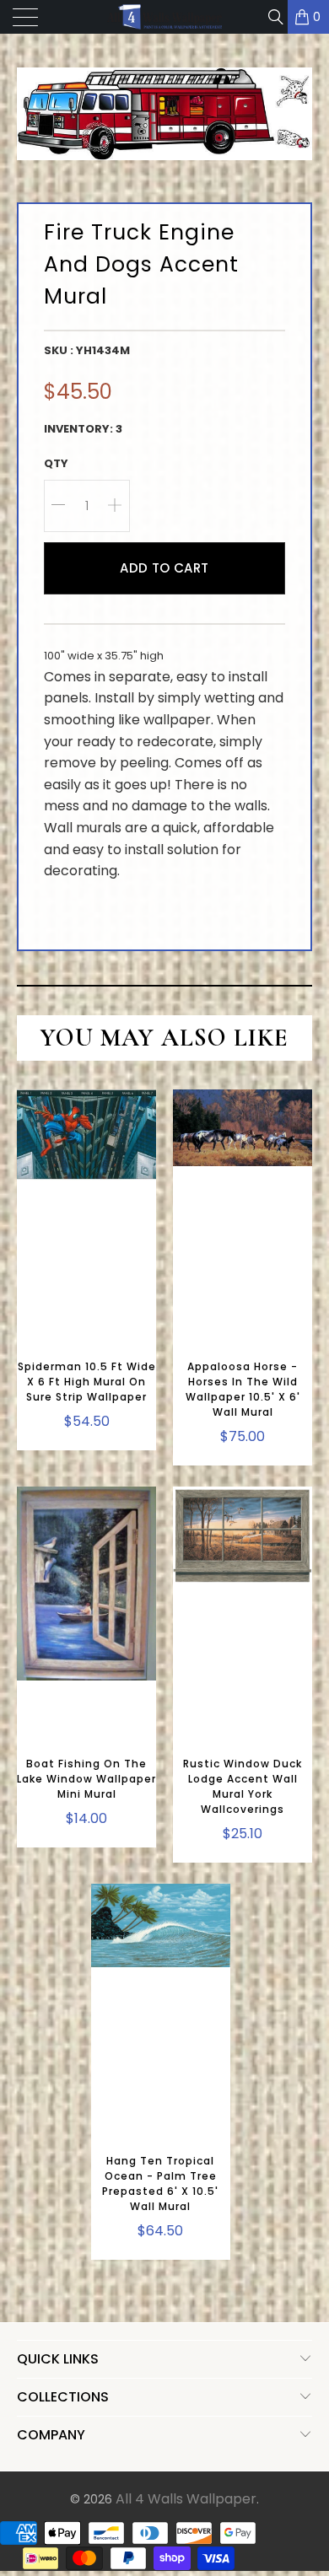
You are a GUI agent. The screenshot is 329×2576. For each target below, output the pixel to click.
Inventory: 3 (83, 429)
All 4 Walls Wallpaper (186, 2499)
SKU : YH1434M (87, 350)
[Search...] (275, 17)
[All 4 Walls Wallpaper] (165, 17)
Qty (56, 463)
